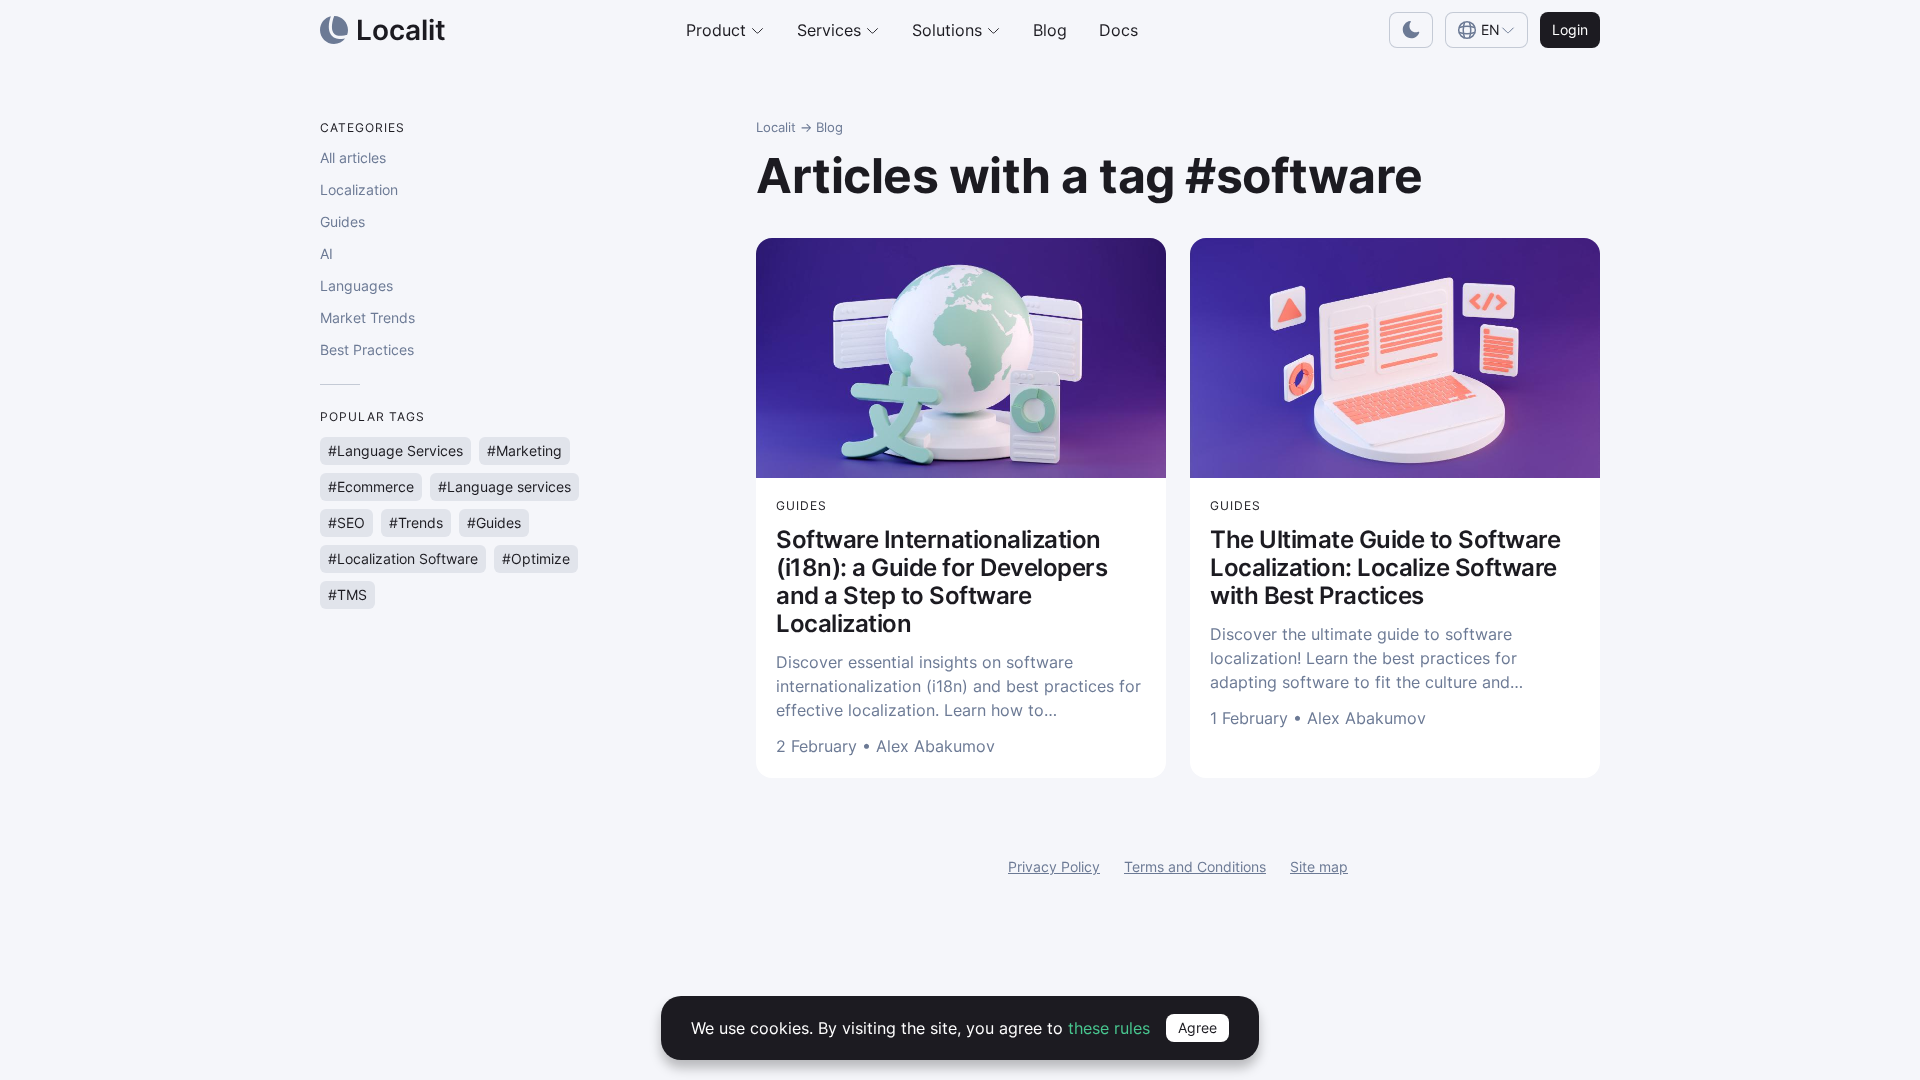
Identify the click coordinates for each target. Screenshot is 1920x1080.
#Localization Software (403, 558)
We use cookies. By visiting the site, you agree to (920, 1028)
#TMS (347, 594)
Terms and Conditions (1195, 866)
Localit (776, 127)
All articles (353, 157)
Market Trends (367, 317)
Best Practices (367, 349)
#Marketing (524, 450)
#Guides (494, 522)
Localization (359, 189)
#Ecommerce (371, 486)
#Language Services (395, 450)
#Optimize (536, 558)
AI (326, 253)
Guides (342, 221)
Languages (356, 285)
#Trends (416, 522)
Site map (1319, 866)
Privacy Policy (1054, 866)
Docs (1118, 30)
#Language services (504, 486)
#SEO (346, 522)
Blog (1050, 30)
